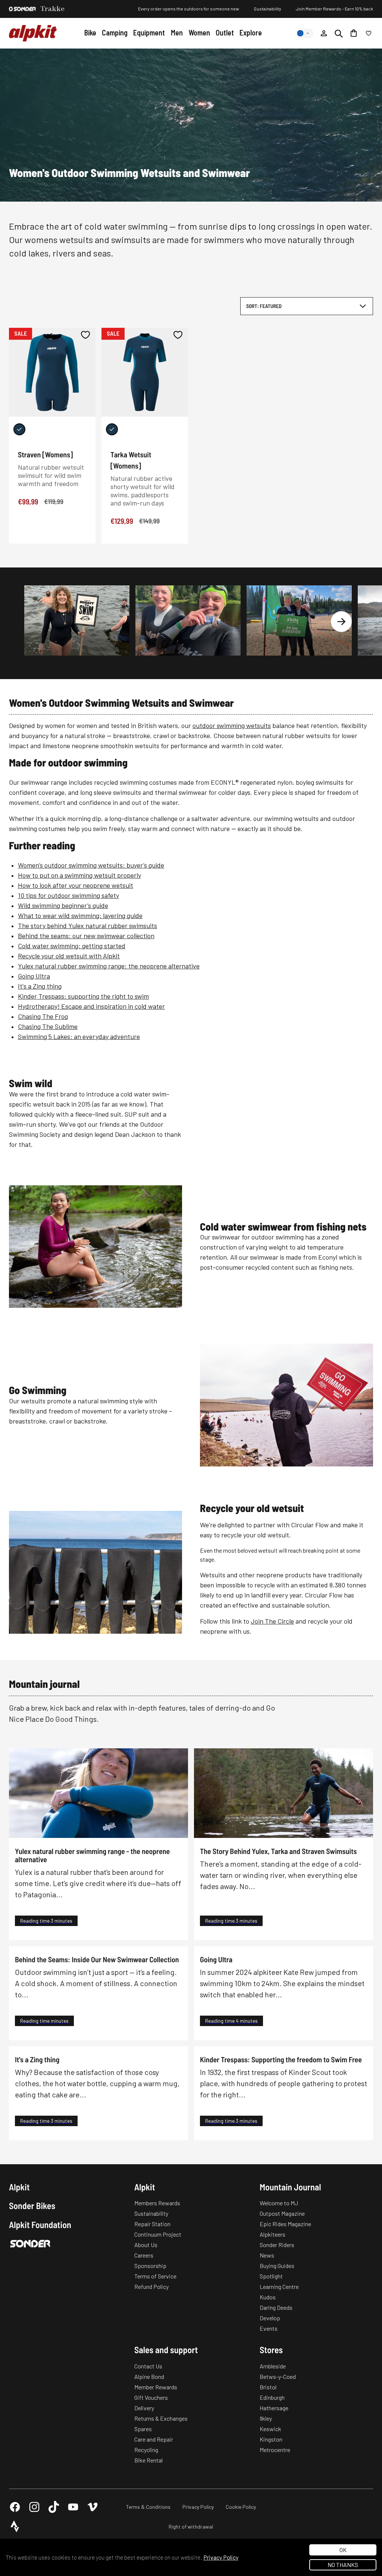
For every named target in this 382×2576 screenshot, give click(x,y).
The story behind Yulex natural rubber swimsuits (87, 925)
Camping (115, 32)
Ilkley (266, 2418)
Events (269, 2328)
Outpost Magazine (282, 2213)
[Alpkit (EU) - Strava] (15, 2526)
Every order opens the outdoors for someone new (189, 9)
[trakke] (53, 9)
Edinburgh (272, 2397)
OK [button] (343, 2550)
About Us (146, 2245)
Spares (143, 2429)
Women (199, 32)
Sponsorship (150, 2266)
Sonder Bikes (32, 2206)
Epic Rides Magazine (285, 2224)
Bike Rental (148, 2460)
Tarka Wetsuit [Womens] (131, 460)
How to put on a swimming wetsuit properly (79, 875)
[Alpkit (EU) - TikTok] (54, 2507)
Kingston (271, 2439)
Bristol (268, 2387)
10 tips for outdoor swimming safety (68, 895)
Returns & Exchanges (161, 2418)
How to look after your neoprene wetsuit (76, 885)
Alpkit (19, 2187)
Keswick (270, 2429)
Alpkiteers (273, 2234)
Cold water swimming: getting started (72, 946)
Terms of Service (155, 2276)
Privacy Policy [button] (221, 2557)
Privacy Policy (198, 2507)
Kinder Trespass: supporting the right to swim (83, 996)
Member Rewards (156, 2387)
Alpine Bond (149, 2376)
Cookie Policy (241, 2507)
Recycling (146, 2450)
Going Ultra (34, 976)
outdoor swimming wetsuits (232, 725)
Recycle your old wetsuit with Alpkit (69, 956)
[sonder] (22, 9)
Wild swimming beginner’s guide (63, 905)
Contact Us (148, 2366)
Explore (251, 32)
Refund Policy (151, 2286)
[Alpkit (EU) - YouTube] (73, 2507)
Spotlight (271, 2276)
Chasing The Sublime (48, 1026)
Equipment (149, 32)
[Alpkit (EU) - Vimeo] (93, 2507)
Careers (144, 2255)
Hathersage (274, 2408)
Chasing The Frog (43, 1016)
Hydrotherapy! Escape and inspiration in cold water (91, 1006)
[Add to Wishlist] (85, 335)
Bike (90, 32)
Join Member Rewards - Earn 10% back (334, 9)
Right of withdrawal (191, 2527)
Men (177, 32)
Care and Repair (154, 2439)
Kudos (268, 2297)
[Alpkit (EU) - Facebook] (15, 2507)
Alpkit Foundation (40, 2225)
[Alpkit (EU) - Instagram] (34, 2507)
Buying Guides (277, 2266)
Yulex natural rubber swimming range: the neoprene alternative (109, 966)
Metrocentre (275, 2450)
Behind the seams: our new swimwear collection (86, 936)
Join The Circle (272, 1621)
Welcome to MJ (279, 2203)
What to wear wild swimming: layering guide (80, 915)
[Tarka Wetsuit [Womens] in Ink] (112, 429)
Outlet (225, 32)
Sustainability (267, 9)
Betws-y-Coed (278, 2376)
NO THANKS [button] (343, 2565)
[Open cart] (354, 33)
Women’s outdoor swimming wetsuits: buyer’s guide (91, 865)
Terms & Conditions (148, 2507)
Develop (270, 2318)
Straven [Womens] (45, 454)
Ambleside (273, 2366)
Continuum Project (158, 2234)
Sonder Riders (277, 2245)
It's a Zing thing (40, 986)
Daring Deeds (276, 2307)
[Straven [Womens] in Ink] (19, 429)
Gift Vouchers (151, 2397)
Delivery (144, 2408)
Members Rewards (157, 2203)
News (267, 2255)
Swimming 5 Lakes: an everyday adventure (79, 1036)
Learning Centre (279, 2286)
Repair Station (152, 2224)
